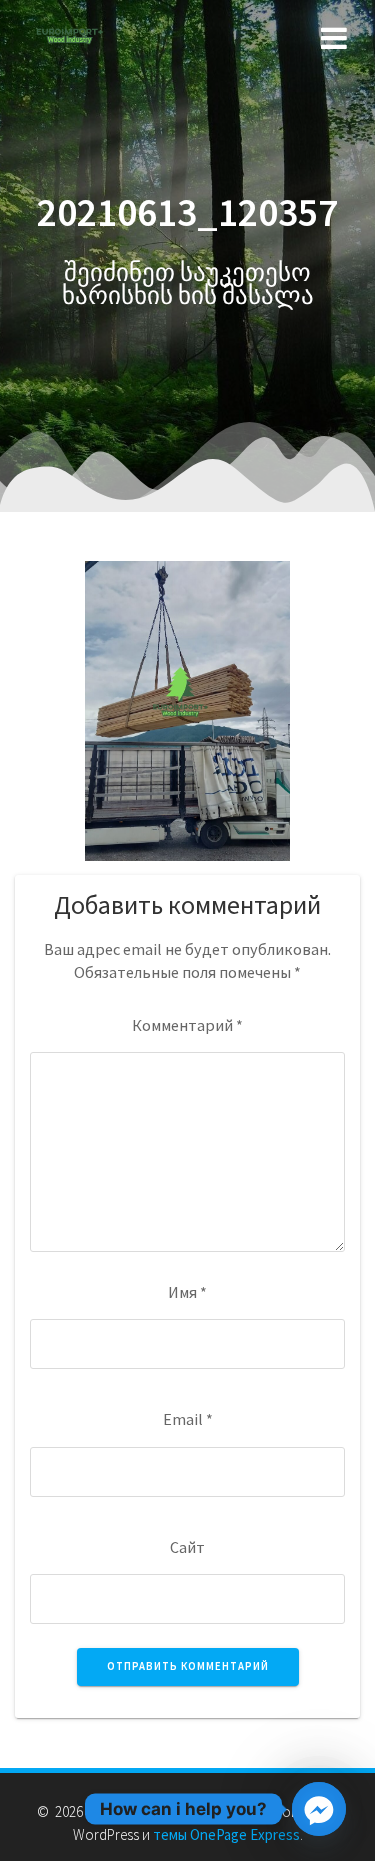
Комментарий (187, 1025)
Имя (187, 1292)
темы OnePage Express (226, 1834)
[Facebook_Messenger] (319, 1809)
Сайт (187, 1547)
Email (188, 1419)
